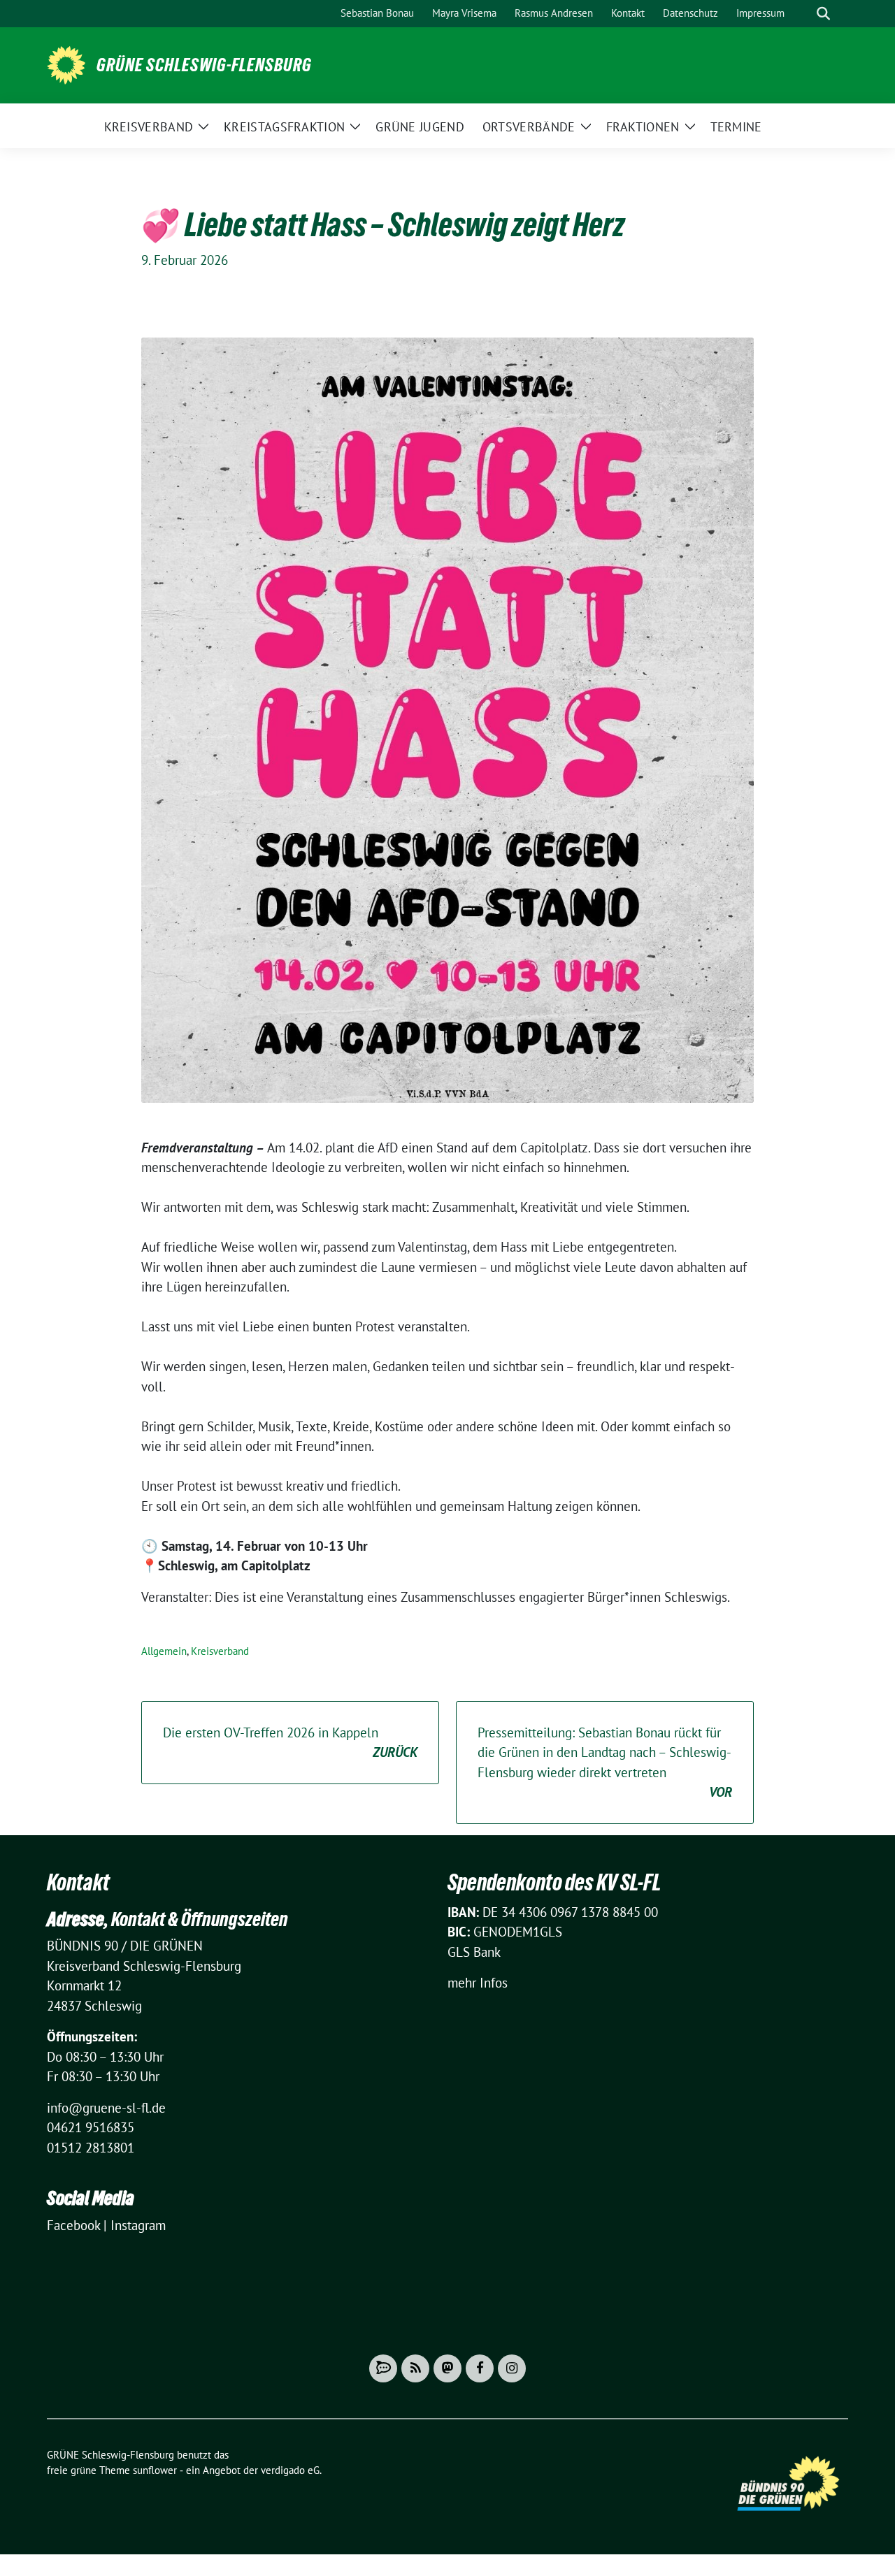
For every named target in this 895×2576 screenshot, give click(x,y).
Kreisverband (220, 1651)
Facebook (73, 2225)
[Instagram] (512, 2368)
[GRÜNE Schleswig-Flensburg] (66, 64)
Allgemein (164, 1651)
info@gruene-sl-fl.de (106, 2108)
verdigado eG (290, 2470)
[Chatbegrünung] (383, 2368)
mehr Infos (478, 1983)
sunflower (155, 2470)
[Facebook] (480, 2368)
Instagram (138, 2225)
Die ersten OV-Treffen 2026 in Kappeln (290, 1743)
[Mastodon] (447, 2368)
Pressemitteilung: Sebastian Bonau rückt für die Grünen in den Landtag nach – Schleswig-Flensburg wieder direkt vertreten (605, 1763)
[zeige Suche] (823, 14)
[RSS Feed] (415, 2368)
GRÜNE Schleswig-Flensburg (204, 65)
